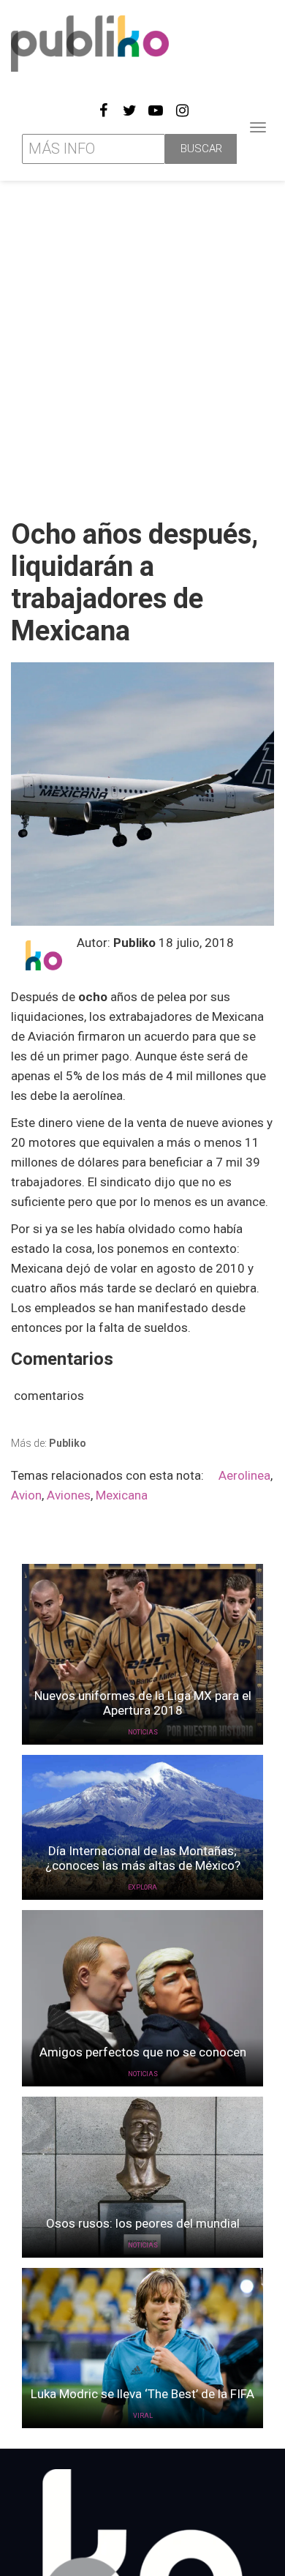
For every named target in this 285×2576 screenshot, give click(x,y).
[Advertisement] (142, 344)
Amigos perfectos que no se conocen (143, 2052)
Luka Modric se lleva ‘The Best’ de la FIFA (142, 2394)
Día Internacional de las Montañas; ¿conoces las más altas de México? (143, 1858)
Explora (142, 1887)
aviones (69, 1495)
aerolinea (244, 1475)
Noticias (143, 1732)
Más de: (49, 1443)
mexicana (122, 1495)
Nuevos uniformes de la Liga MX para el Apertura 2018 (143, 1703)
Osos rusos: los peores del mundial (143, 2223)
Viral (143, 2416)
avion (26, 1495)
